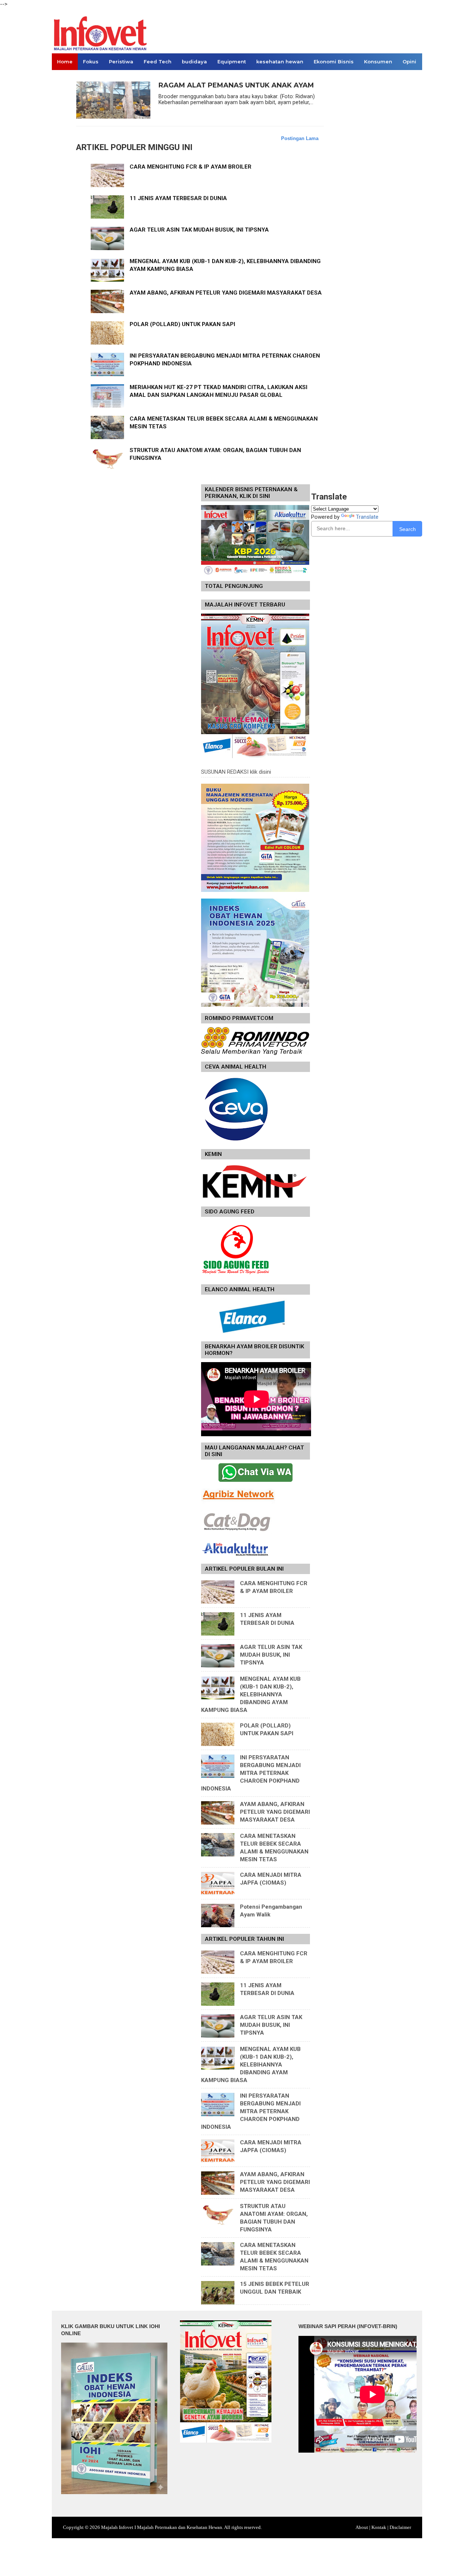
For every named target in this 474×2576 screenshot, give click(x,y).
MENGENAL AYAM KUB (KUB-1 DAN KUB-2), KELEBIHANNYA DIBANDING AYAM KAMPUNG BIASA (251, 1694)
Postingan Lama (300, 138)
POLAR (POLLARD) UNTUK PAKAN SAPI (182, 324)
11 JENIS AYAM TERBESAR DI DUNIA (178, 198)
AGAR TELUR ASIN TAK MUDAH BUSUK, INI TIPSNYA (199, 230)
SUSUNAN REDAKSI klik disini (236, 772)
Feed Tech (158, 62)
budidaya (194, 62)
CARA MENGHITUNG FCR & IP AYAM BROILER (191, 167)
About (362, 2527)
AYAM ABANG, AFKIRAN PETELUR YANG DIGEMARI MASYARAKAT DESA (226, 293)
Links (64, 78)
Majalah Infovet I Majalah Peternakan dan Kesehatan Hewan (162, 2527)
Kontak (379, 2527)
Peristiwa (121, 62)
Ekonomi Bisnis (334, 62)
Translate (367, 517)
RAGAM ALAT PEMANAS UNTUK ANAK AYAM (236, 85)
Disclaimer (400, 2527)
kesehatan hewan (280, 62)
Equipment (232, 62)
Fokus (91, 62)
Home (65, 62)
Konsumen (378, 62)
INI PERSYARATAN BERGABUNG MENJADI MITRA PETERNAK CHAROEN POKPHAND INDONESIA (251, 1773)
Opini (409, 62)
